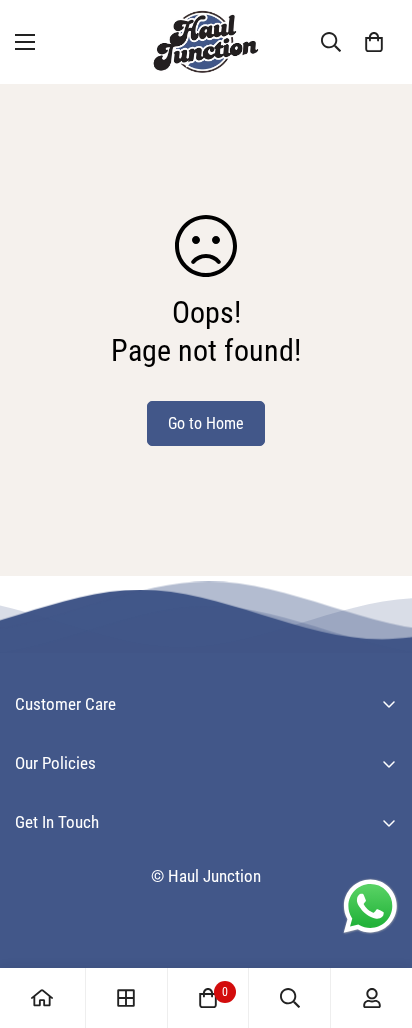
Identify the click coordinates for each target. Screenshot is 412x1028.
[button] (374, 42)
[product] (42, 998)
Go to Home (206, 423)
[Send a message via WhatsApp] (370, 906)
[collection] (126, 998)
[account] (372, 998)
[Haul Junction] (206, 42)
